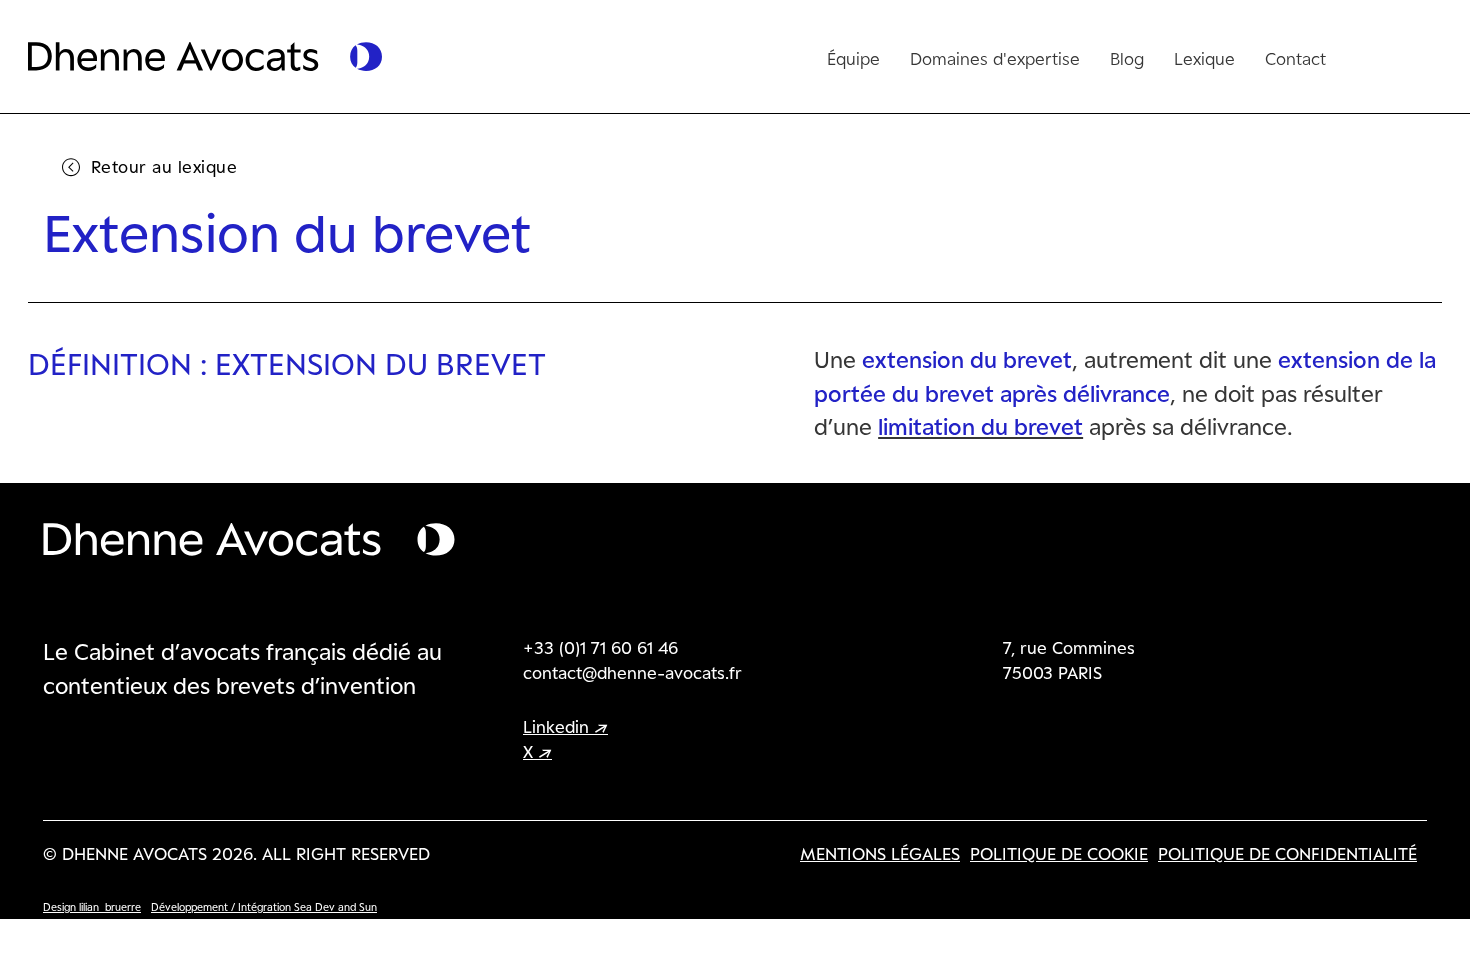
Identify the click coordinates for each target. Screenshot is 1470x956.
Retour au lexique (164, 166)
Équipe (853, 58)
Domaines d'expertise (995, 58)
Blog (1127, 58)
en (1371, 54)
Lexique (1204, 58)
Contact (1295, 58)
